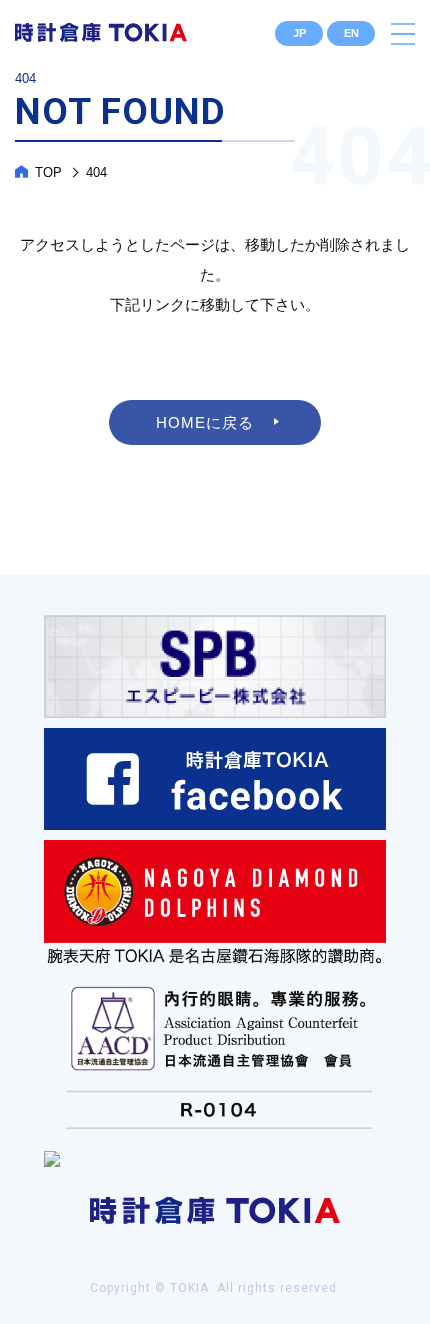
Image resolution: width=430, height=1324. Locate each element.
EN (351, 33)
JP (299, 33)
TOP (48, 172)
